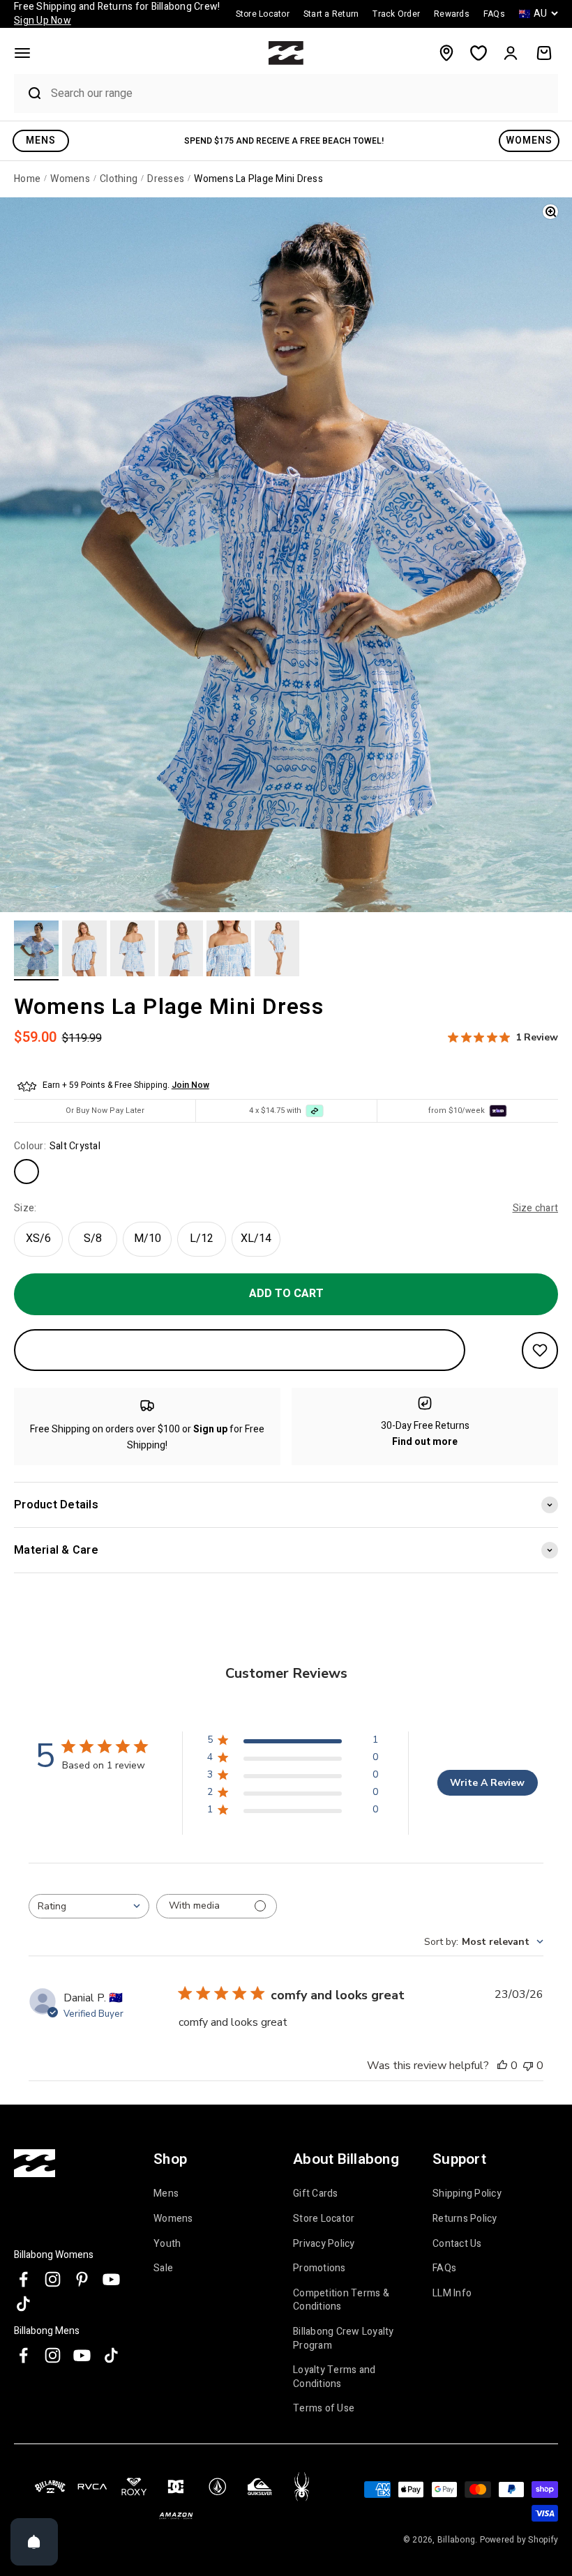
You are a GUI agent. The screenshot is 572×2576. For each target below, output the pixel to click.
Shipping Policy (467, 2194)
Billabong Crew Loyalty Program (344, 2339)
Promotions (319, 2268)
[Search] (29, 93)
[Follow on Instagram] (53, 2279)
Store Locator (324, 2219)
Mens (166, 2194)
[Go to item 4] (181, 950)
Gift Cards (316, 2194)
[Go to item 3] (133, 950)
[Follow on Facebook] (23, 2279)
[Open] (34, 2542)
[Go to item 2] (84, 950)
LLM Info (452, 2293)
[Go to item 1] (36, 950)
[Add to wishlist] (540, 1350)
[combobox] (301, 93)
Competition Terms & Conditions (341, 2300)
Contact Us (457, 2244)
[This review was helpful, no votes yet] (502, 2066)
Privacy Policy (324, 2244)
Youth (167, 2244)
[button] (22, 53)
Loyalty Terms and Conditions (334, 2377)
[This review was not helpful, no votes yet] (528, 2066)
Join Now (190, 1085)
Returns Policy (465, 2219)
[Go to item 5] (229, 950)
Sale (163, 2268)
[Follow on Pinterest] (82, 2279)
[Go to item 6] (277, 950)
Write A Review (487, 1783)
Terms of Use (324, 2408)
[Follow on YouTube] (111, 2279)
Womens (173, 2219)
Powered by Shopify (519, 2540)
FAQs (444, 2268)
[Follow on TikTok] (23, 2304)
